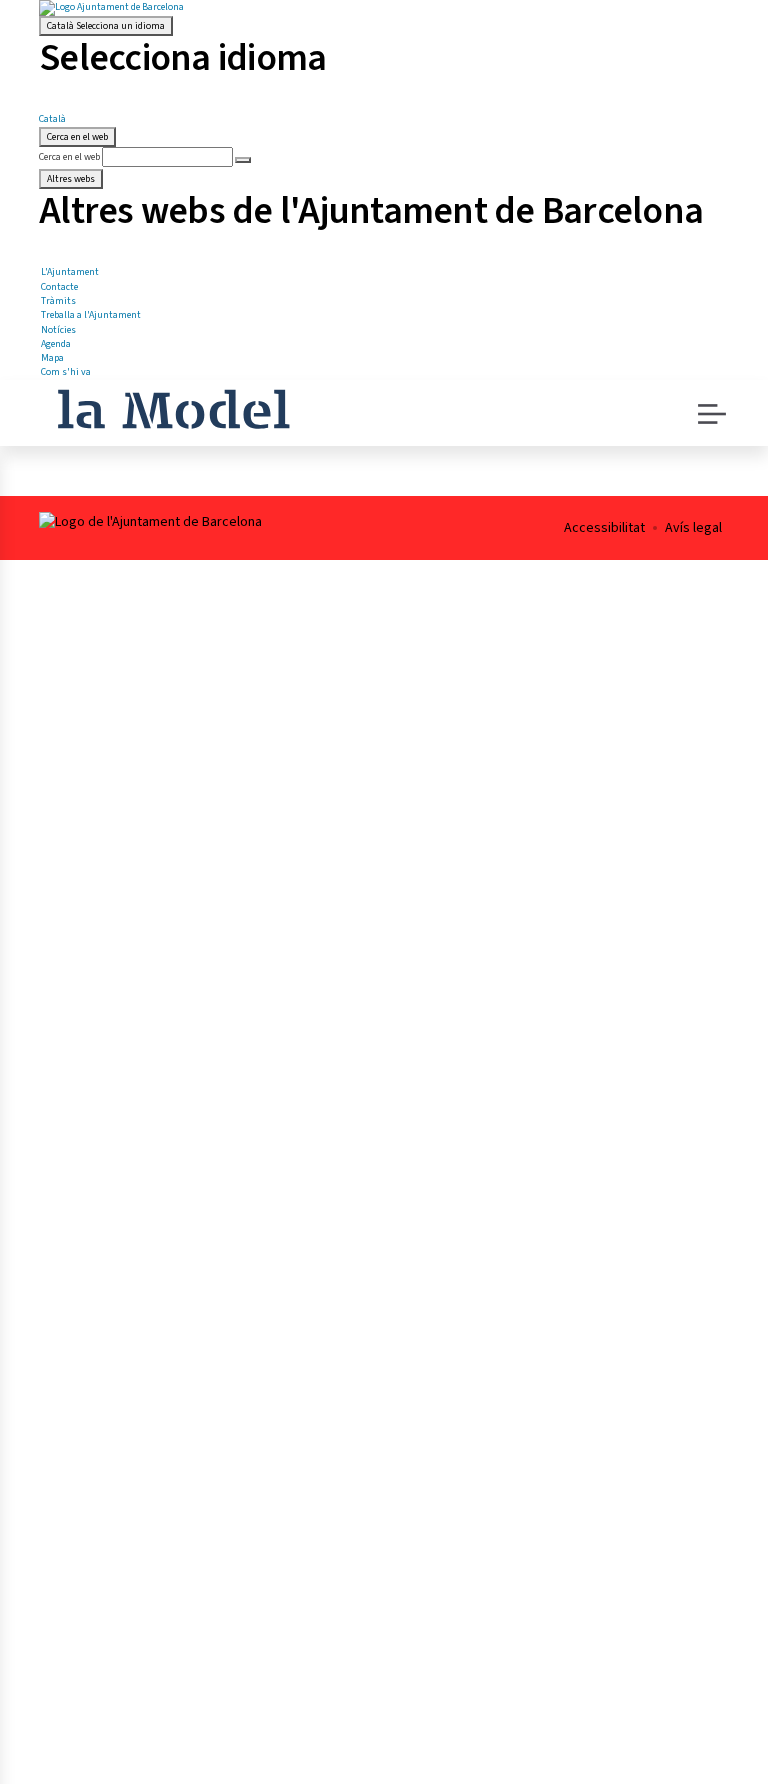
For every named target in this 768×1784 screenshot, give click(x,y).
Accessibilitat (604, 528)
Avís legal (693, 528)
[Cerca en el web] (243, 160)
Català (106, 26)
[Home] (173, 407)
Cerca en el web (69, 157)
